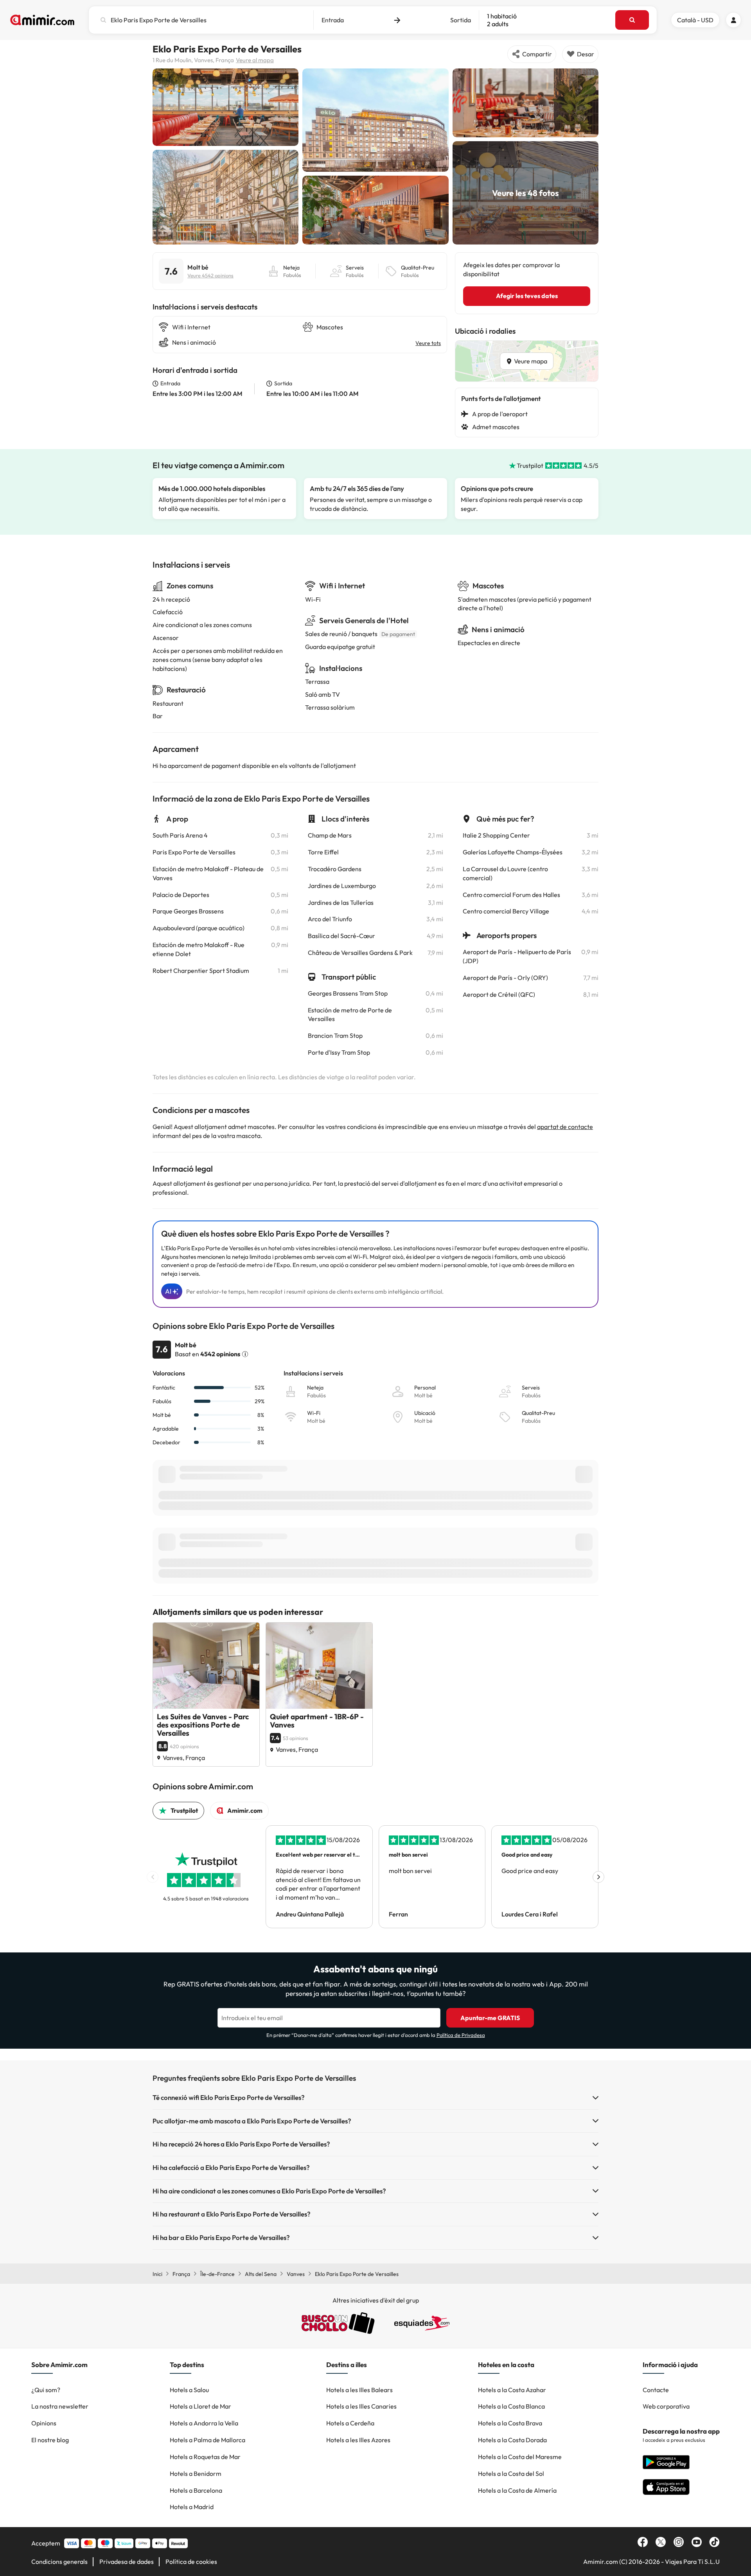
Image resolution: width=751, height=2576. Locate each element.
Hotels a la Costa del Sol (511, 2474)
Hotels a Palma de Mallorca (208, 2440)
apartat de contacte (565, 1127)
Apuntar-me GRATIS (490, 2018)
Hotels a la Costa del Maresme (520, 2457)
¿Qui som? (46, 2390)
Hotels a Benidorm (196, 2474)
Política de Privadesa (461, 2035)
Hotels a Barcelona (196, 2490)
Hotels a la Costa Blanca (511, 2406)
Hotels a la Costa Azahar (512, 2390)
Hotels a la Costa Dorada (512, 2440)
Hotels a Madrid (192, 2507)
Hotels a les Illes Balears (359, 2390)
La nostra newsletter (60, 2406)
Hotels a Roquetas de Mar (205, 2457)
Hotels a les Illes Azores (358, 2440)
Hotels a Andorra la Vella (204, 2423)
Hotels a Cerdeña (350, 2423)
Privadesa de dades (127, 2562)
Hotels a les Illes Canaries (361, 2406)
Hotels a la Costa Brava (510, 2423)
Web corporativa (666, 2406)
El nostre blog (50, 2440)
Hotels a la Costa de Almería (517, 2490)
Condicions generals (59, 2562)
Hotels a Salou (189, 2390)
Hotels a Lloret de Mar (200, 2406)
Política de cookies (191, 2562)
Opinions (44, 2423)
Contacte (656, 2390)
